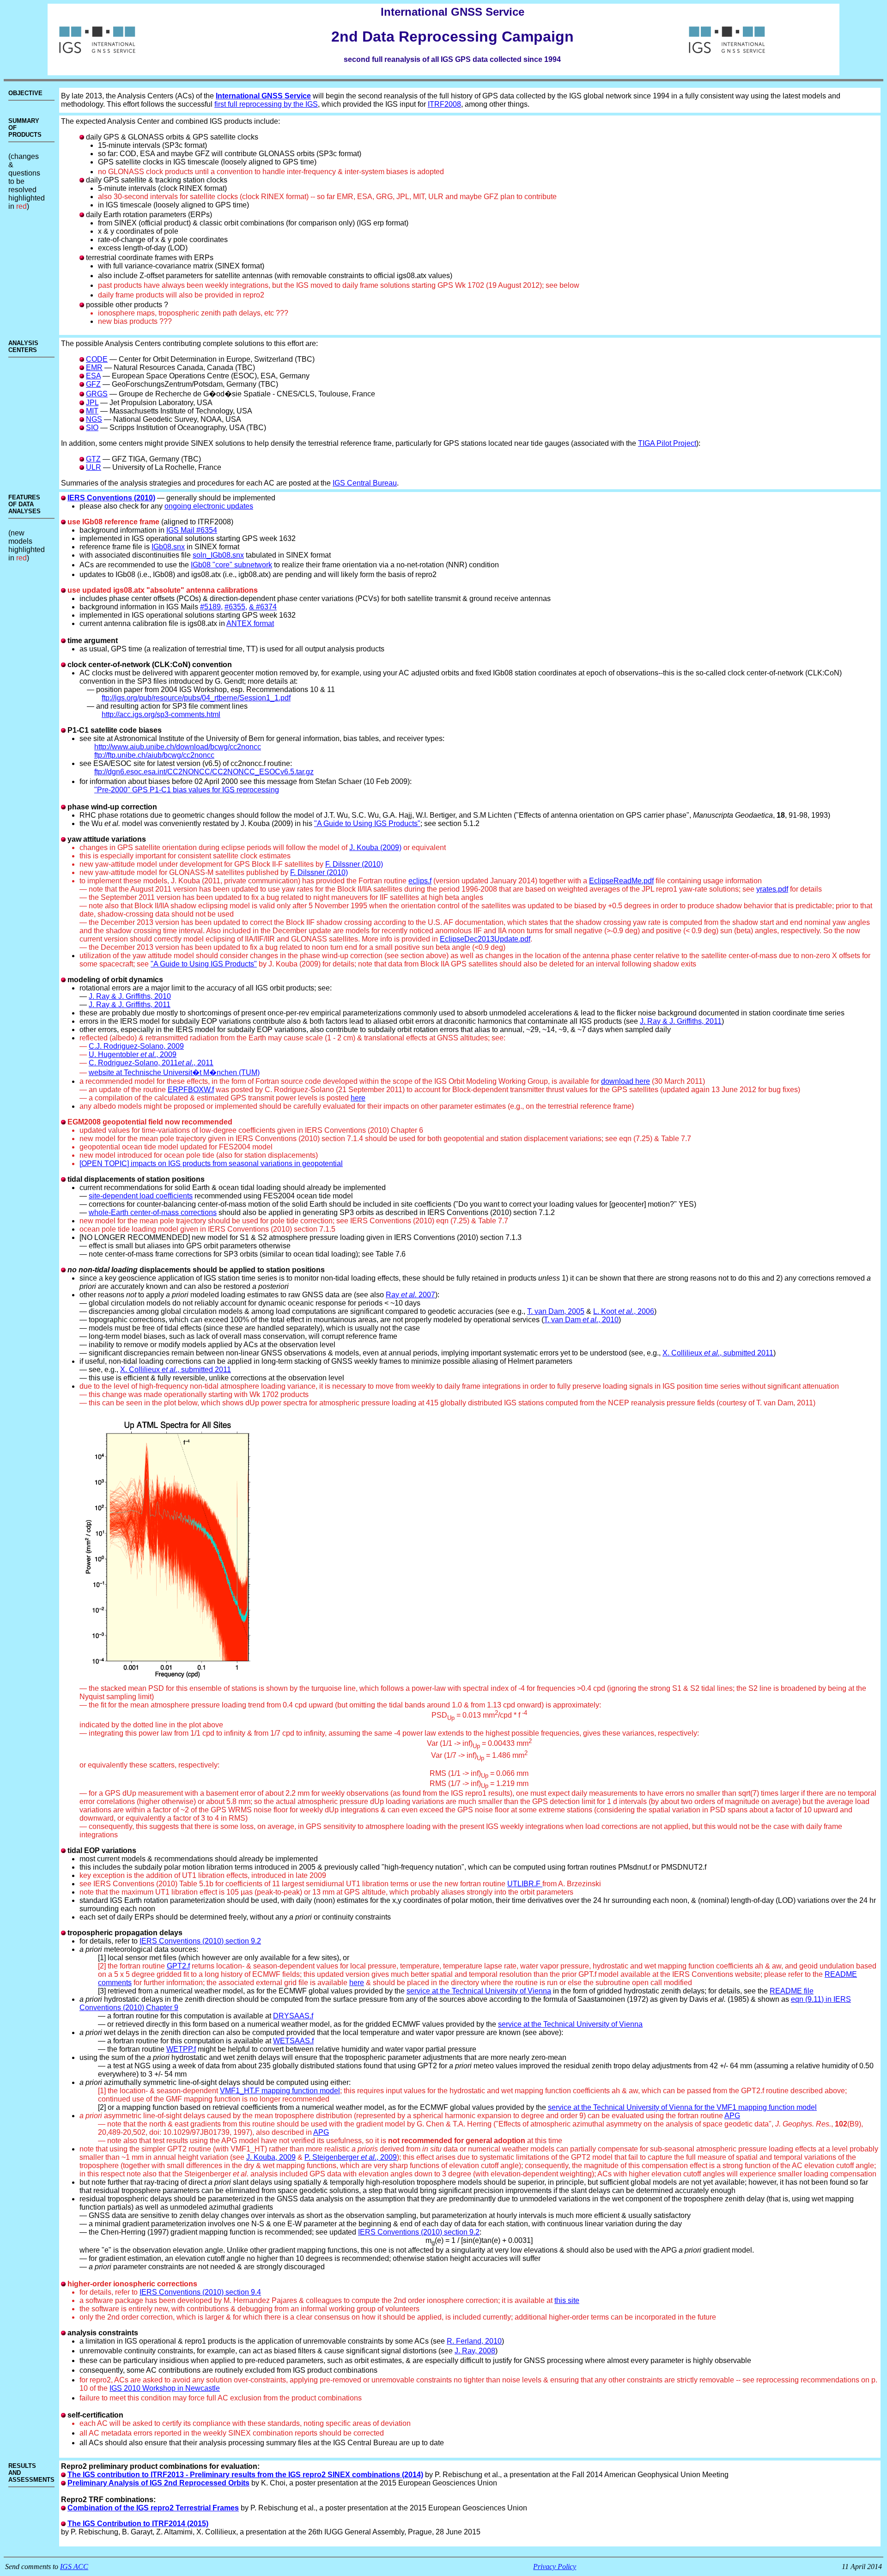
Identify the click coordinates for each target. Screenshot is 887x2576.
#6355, (236, 607)
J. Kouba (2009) (375, 848)
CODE (97, 359)
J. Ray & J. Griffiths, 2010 (130, 996)
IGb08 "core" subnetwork (231, 565)
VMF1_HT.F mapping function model (280, 2091)
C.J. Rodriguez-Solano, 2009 (136, 1046)
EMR (94, 368)
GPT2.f (178, 1966)
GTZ (93, 459)
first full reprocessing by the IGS (266, 104)
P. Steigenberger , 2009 (351, 2157)
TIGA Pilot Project (667, 443)
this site (567, 2300)
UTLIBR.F (525, 1884)
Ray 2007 (410, 1295)
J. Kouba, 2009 (271, 2157)
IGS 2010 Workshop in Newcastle (165, 2388)
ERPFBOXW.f (191, 1090)
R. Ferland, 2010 (474, 2341)
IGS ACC (74, 2567)
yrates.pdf (772, 889)
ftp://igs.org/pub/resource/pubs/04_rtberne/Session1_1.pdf (196, 698)
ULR (94, 467)
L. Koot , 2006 (624, 1311)
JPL (92, 403)
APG (732, 2116)
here (358, 1098)
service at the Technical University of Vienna (479, 1991)
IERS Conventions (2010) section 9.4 (200, 2292)
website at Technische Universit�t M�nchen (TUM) (174, 1072)
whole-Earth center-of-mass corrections (153, 1212)
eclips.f (420, 881)
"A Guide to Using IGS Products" (367, 823)
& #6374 (263, 607)
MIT (92, 411)
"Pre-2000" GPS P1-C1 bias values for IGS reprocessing (187, 790)
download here (626, 1081)
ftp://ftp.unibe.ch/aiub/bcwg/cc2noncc (154, 755)
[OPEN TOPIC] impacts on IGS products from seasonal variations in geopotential (211, 1163)
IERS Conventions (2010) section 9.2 (200, 1941)
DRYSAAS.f (293, 2016)
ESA (93, 376)
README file (792, 1991)
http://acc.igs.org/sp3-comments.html (161, 714)
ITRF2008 (444, 104)
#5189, (211, 607)
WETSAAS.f (293, 2041)
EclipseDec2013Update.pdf (485, 939)
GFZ (93, 384)
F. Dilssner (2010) (354, 864)
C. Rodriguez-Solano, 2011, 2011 (151, 1063)
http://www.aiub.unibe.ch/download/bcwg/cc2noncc (178, 747)
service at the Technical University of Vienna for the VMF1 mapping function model (682, 2107)
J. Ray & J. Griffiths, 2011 (130, 1005)
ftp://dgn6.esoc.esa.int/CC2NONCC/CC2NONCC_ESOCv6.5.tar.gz (204, 772)
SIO (92, 428)
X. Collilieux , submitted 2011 (718, 1353)
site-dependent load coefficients (141, 1196)
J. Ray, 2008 (475, 2351)
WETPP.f (181, 2049)
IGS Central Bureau (365, 483)
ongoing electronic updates (209, 506)
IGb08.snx (168, 547)
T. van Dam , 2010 (581, 1320)
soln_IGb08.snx (218, 555)
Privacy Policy (555, 2567)
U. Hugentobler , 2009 (133, 1054)
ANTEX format (250, 623)
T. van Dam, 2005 (556, 1311)
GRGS (97, 394)
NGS (94, 419)
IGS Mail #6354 (192, 530)
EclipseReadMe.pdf (621, 881)
